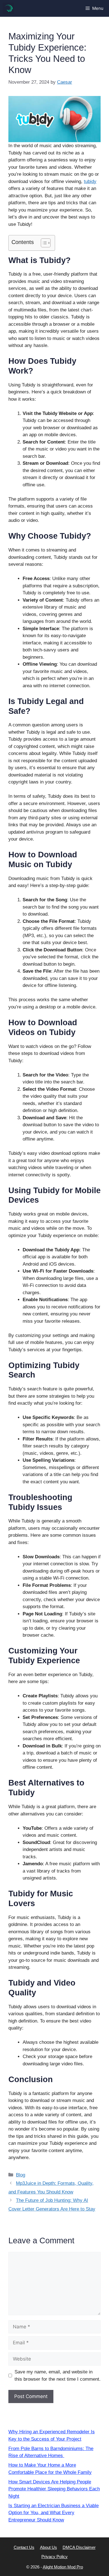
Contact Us (24, 2547)
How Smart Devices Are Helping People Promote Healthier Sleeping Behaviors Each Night (54, 2489)
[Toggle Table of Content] (43, 243)
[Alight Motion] (8, 8)
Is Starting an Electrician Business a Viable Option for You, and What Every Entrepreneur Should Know (54, 2513)
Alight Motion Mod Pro (63, 2567)
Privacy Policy (54, 2557)
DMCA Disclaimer (79, 2547)
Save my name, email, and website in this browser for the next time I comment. (58, 2376)
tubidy (90, 181)
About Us (48, 2547)
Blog (21, 2175)
